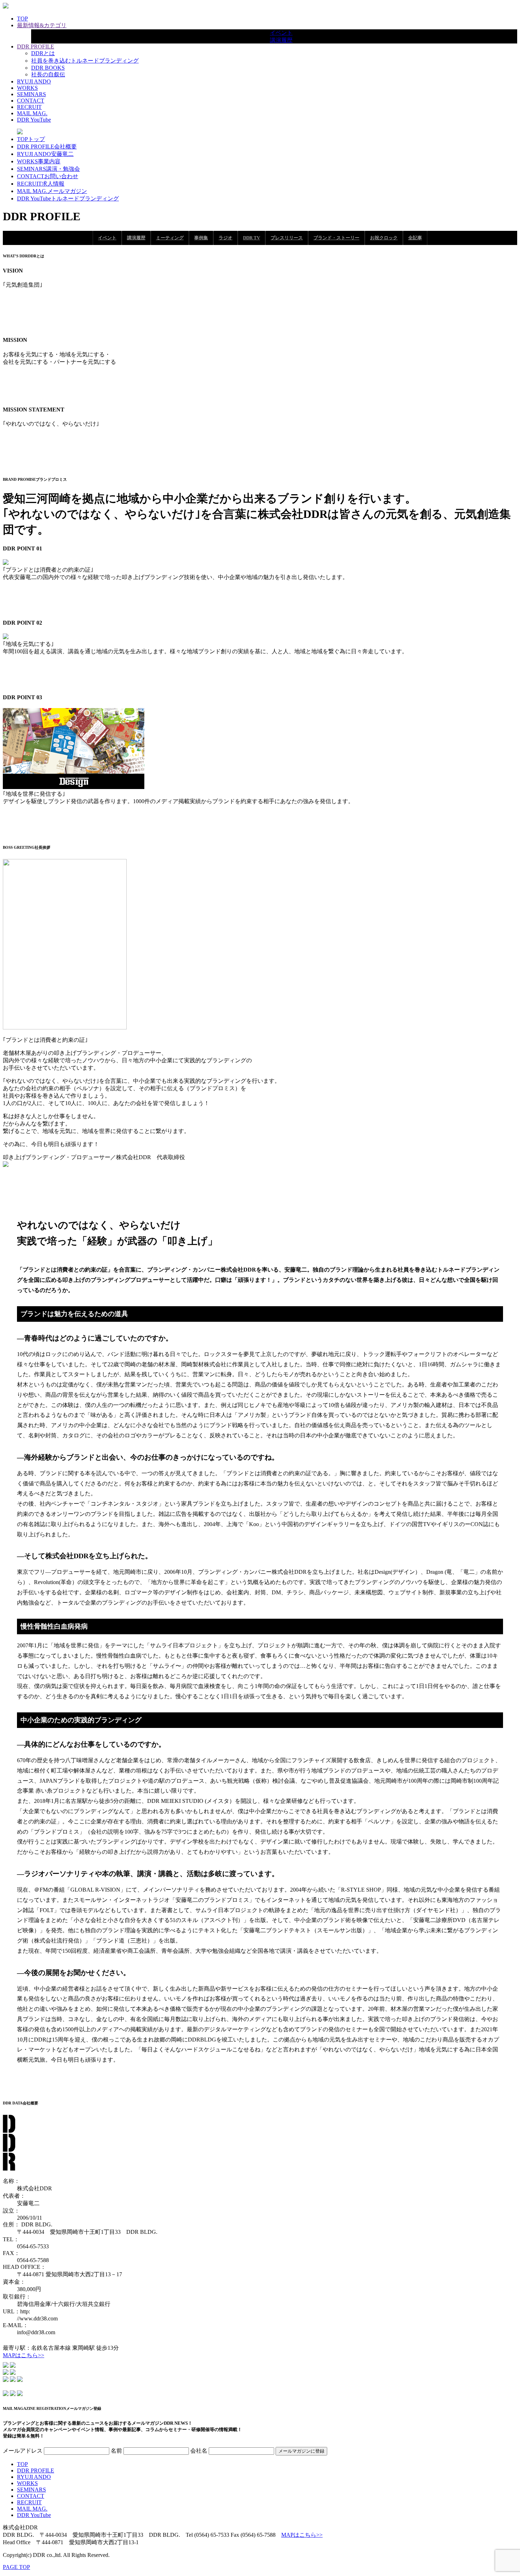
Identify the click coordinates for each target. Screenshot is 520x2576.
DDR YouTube (34, 120)
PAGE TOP (16, 2567)
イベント (281, 33)
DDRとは (43, 53)
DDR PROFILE (36, 46)
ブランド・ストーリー (336, 238)
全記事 (415, 238)
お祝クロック (384, 238)
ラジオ (226, 238)
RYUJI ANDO (34, 81)
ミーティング (170, 238)
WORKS (27, 88)
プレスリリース (287, 238)
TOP (22, 19)
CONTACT (31, 101)
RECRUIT (29, 107)
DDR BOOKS (48, 68)
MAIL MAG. (32, 113)
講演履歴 (281, 40)
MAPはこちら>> (24, 2355)
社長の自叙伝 (48, 74)
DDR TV (252, 238)
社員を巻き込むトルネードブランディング (85, 61)
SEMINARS (31, 94)
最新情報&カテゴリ (42, 25)
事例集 (201, 238)
